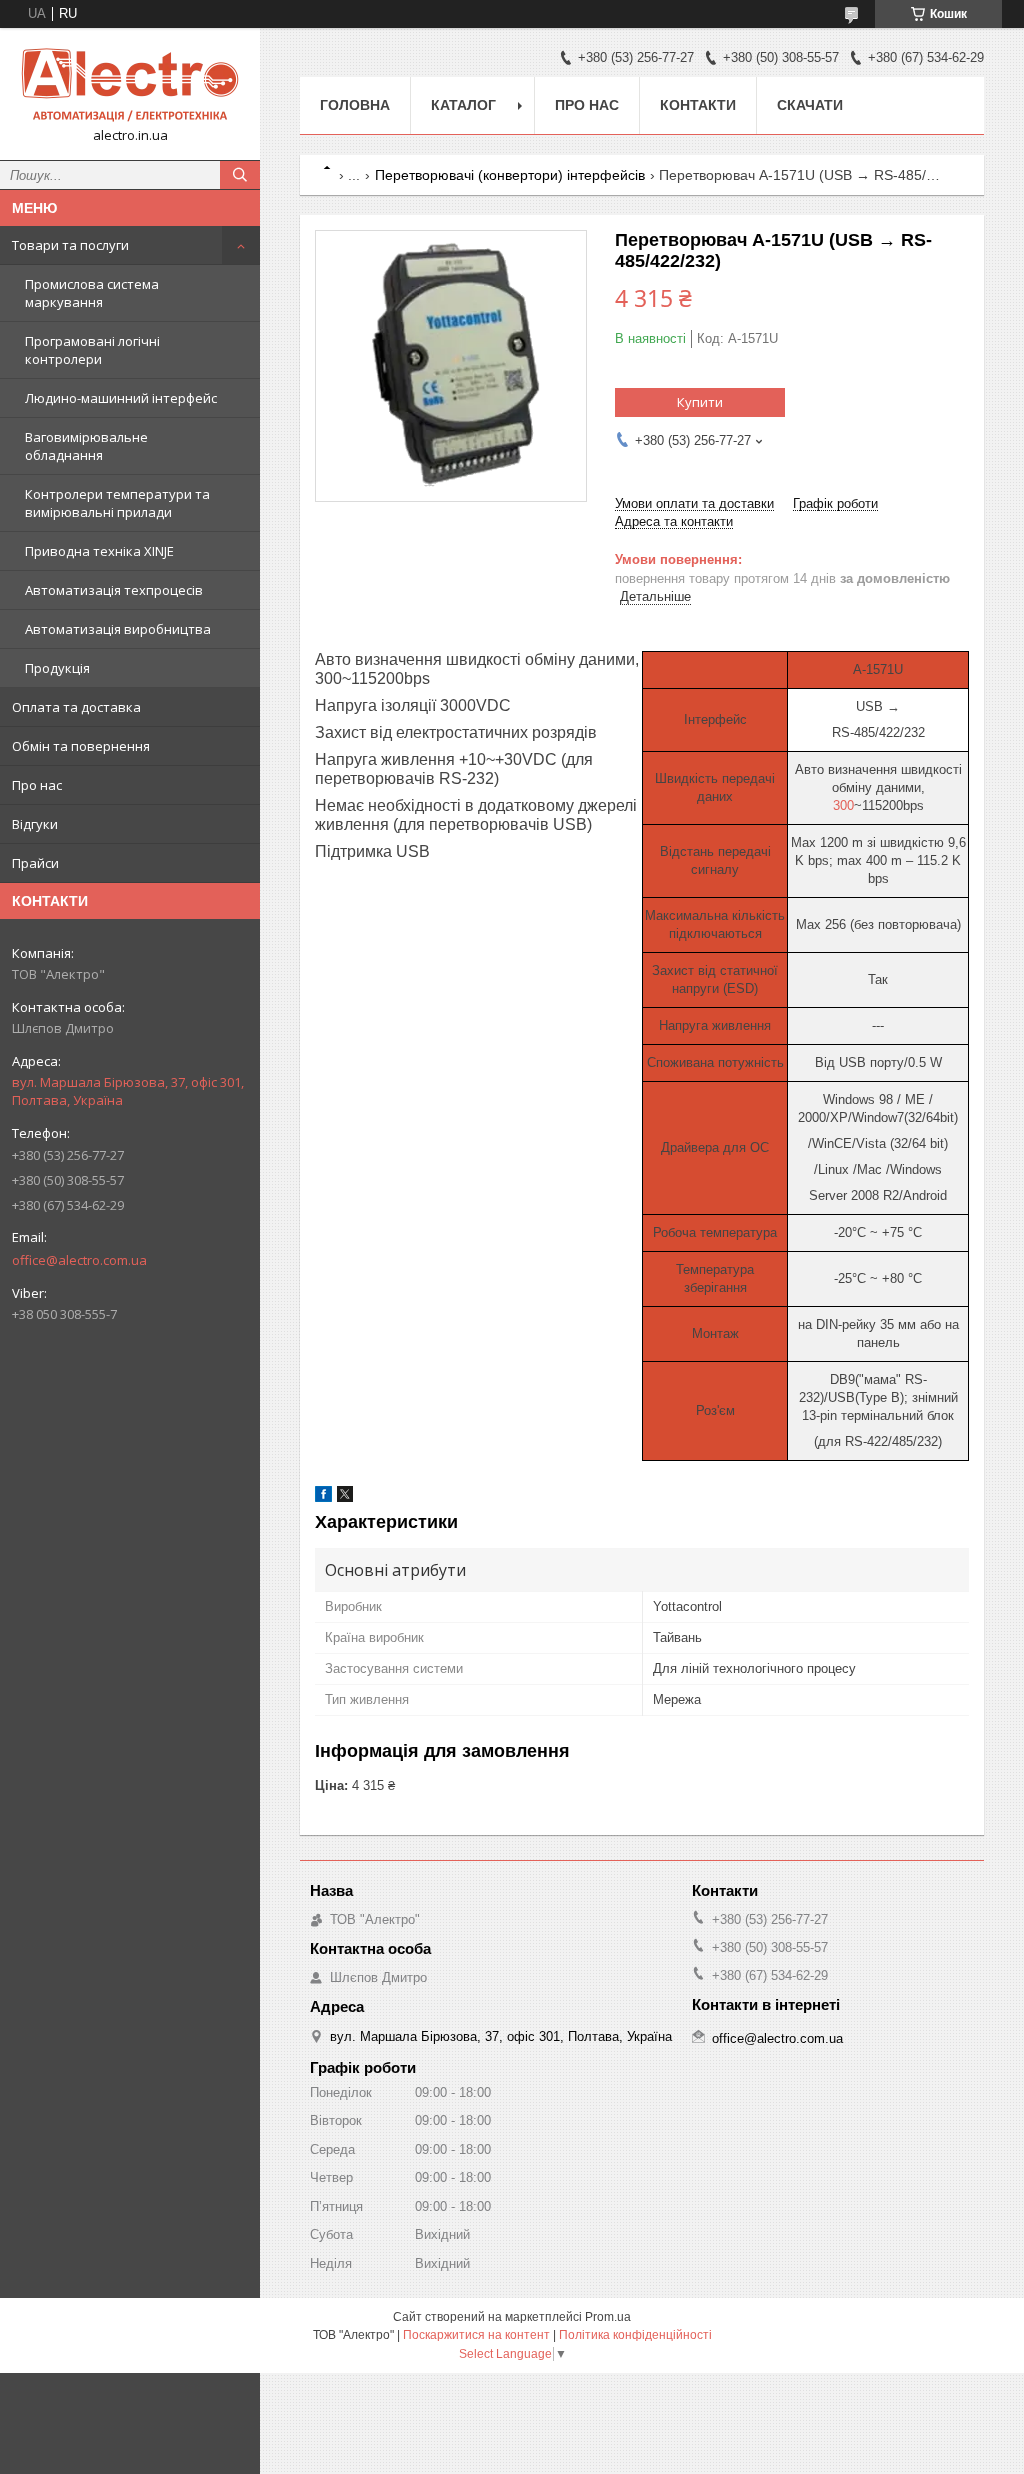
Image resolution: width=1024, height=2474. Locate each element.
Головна (355, 105)
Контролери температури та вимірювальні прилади (117, 503)
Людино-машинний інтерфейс (121, 398)
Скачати (810, 105)
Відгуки (35, 824)
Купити (700, 402)
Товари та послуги (70, 245)
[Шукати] (240, 175)
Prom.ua (608, 2317)
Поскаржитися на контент (476, 2335)
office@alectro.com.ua (79, 1260)
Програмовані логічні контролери (92, 350)
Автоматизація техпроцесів (114, 590)
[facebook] (323, 1497)
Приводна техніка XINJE (99, 551)
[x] (345, 1497)
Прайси (35, 863)
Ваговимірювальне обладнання (86, 446)
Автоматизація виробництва (118, 629)
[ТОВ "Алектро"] (130, 85)
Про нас (37, 785)
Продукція (57, 668)
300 (843, 805)
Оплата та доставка (76, 707)
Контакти (698, 105)
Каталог (463, 105)
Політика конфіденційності (635, 2335)
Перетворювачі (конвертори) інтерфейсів (510, 175)
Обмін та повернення (81, 746)
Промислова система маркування (92, 293)
